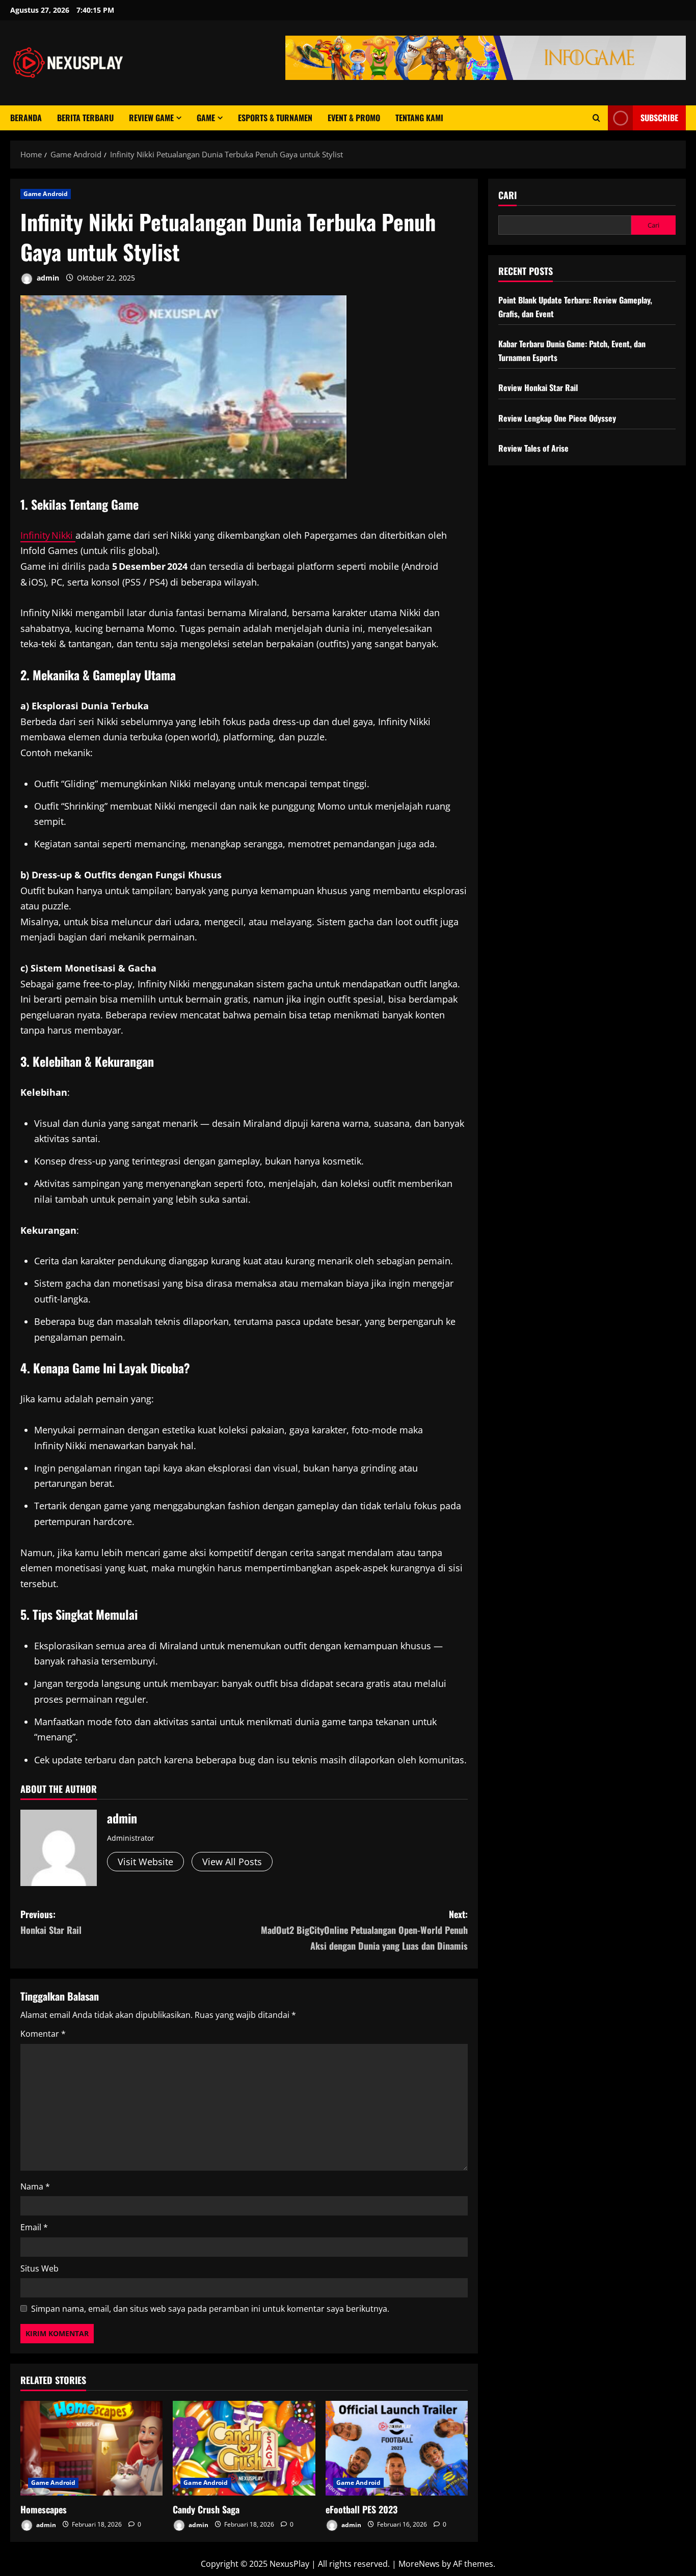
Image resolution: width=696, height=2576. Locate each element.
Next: (364, 1930)
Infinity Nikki (48, 535)
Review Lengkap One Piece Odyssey (557, 418)
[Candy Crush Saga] (244, 2448)
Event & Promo (354, 118)
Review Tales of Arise (533, 448)
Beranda (26, 118)
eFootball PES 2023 (362, 2509)
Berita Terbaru (85, 118)
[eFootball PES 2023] (397, 2448)
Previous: (51, 1922)
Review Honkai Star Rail (538, 388)
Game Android (46, 194)
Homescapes (44, 2509)
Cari (507, 195)
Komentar (43, 2034)
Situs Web (39, 2268)
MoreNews (419, 2564)
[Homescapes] (91, 2448)
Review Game (151, 118)
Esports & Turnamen (275, 118)
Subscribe (659, 118)
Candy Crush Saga (206, 2509)
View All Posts (232, 1862)
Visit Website (145, 1862)
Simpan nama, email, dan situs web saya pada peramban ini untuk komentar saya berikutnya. (210, 2309)
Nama (35, 2186)
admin (47, 278)
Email (34, 2227)
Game (206, 118)
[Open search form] (596, 118)
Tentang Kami (419, 118)
